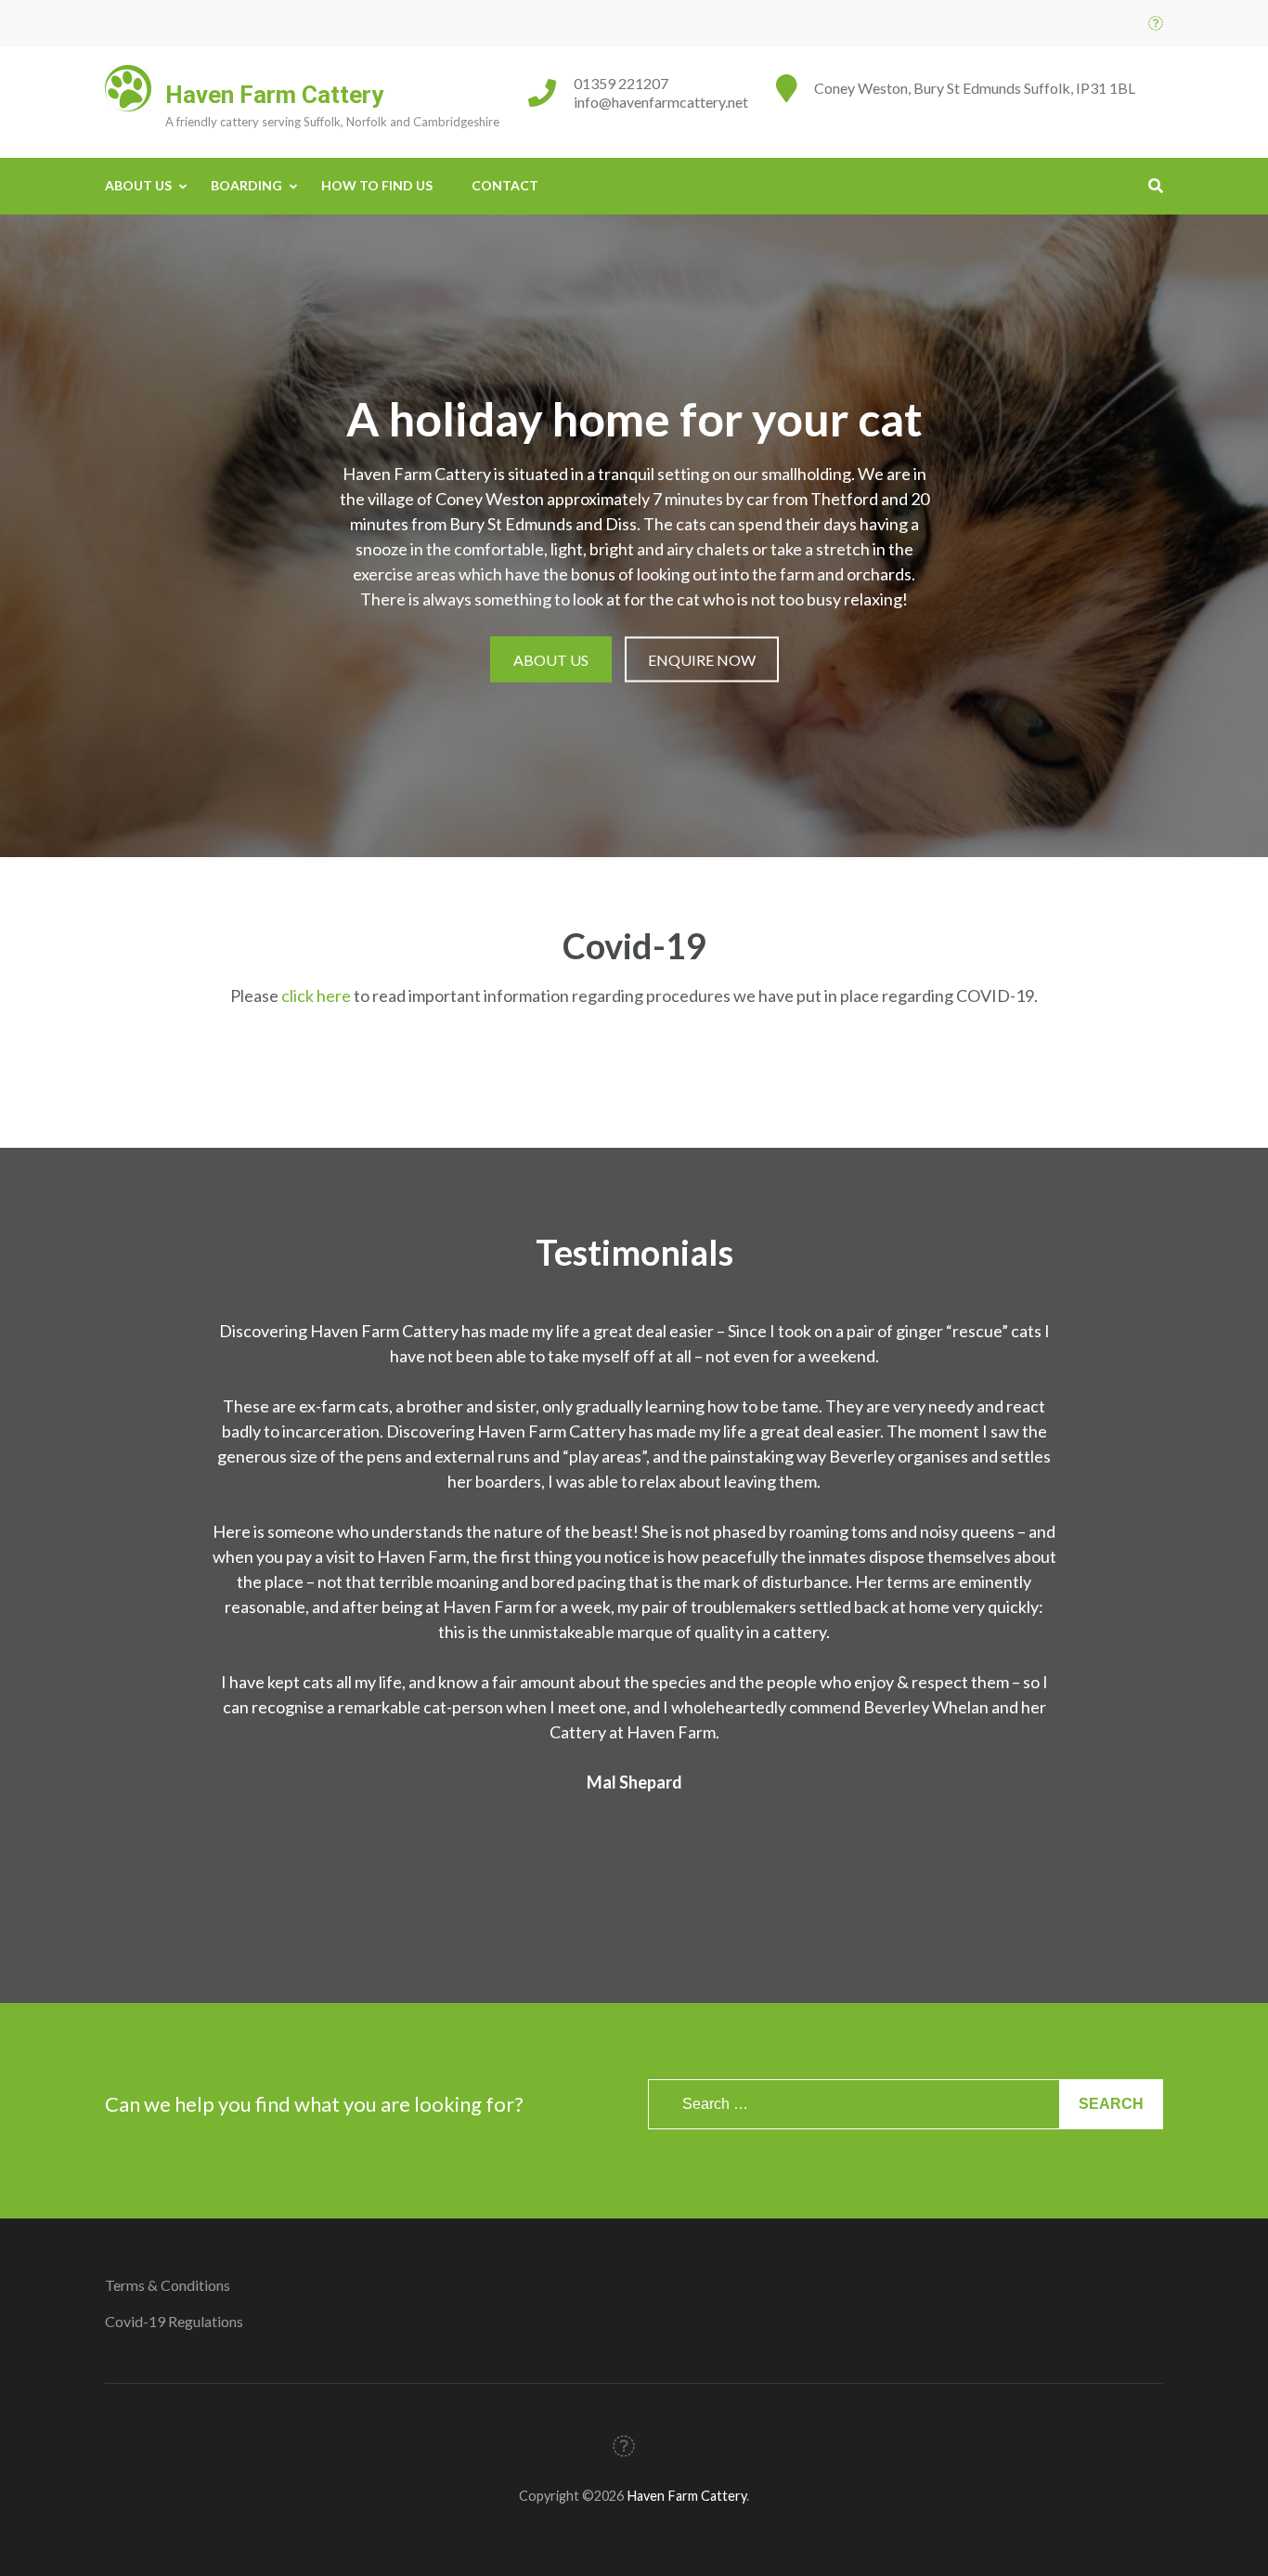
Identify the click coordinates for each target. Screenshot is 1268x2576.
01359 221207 (621, 83)
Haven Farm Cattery (274, 95)
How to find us (377, 185)
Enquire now (702, 659)
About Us (138, 185)
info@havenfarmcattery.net (661, 102)
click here (316, 995)
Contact (505, 185)
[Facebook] (1156, 23)
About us (551, 659)
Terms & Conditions (168, 2285)
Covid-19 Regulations (174, 2321)
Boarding (246, 185)
